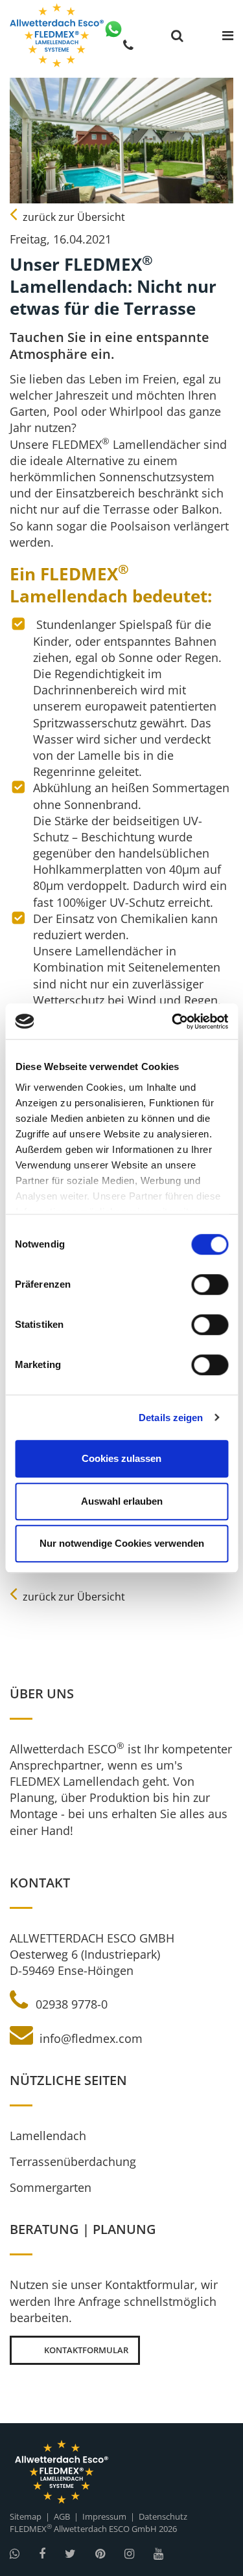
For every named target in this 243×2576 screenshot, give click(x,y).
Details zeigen (171, 1418)
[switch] (210, 1284)
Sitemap (26, 2516)
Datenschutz (163, 2516)
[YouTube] (158, 2554)
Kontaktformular (86, 2350)
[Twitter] (70, 2554)
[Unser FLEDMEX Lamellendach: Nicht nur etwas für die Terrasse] (121, 141)
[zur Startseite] (57, 35)
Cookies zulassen (121, 1458)
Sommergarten (51, 2187)
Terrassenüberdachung (73, 2161)
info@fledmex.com (89, 2038)
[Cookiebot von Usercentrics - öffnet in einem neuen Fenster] (173, 1021)
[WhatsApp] (113, 29)
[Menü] (228, 36)
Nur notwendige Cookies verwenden (122, 1543)
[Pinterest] (100, 2554)
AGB (62, 2516)
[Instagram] (129, 2554)
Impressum (104, 2516)
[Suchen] (177, 36)
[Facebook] (42, 2554)
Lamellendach (48, 2136)
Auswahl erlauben (122, 1501)
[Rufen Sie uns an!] (128, 45)
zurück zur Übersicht (73, 217)
